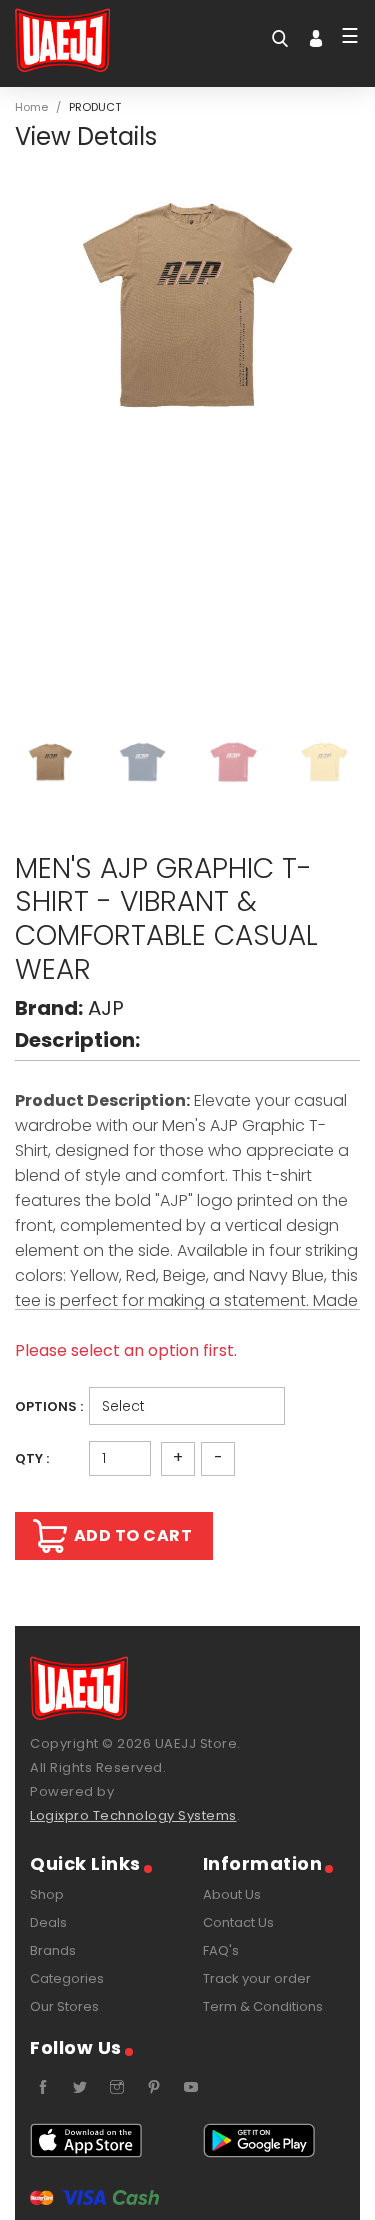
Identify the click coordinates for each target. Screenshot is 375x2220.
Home (31, 107)
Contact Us (238, 1922)
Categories (67, 1978)
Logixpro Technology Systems (133, 1815)
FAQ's (221, 1950)
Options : (49, 1406)
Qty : (32, 1458)
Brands (53, 1950)
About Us (232, 1894)
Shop (47, 1894)
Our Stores (64, 2006)
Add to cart (133, 1535)
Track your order (257, 1978)
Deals (48, 1922)
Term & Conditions (263, 2006)
